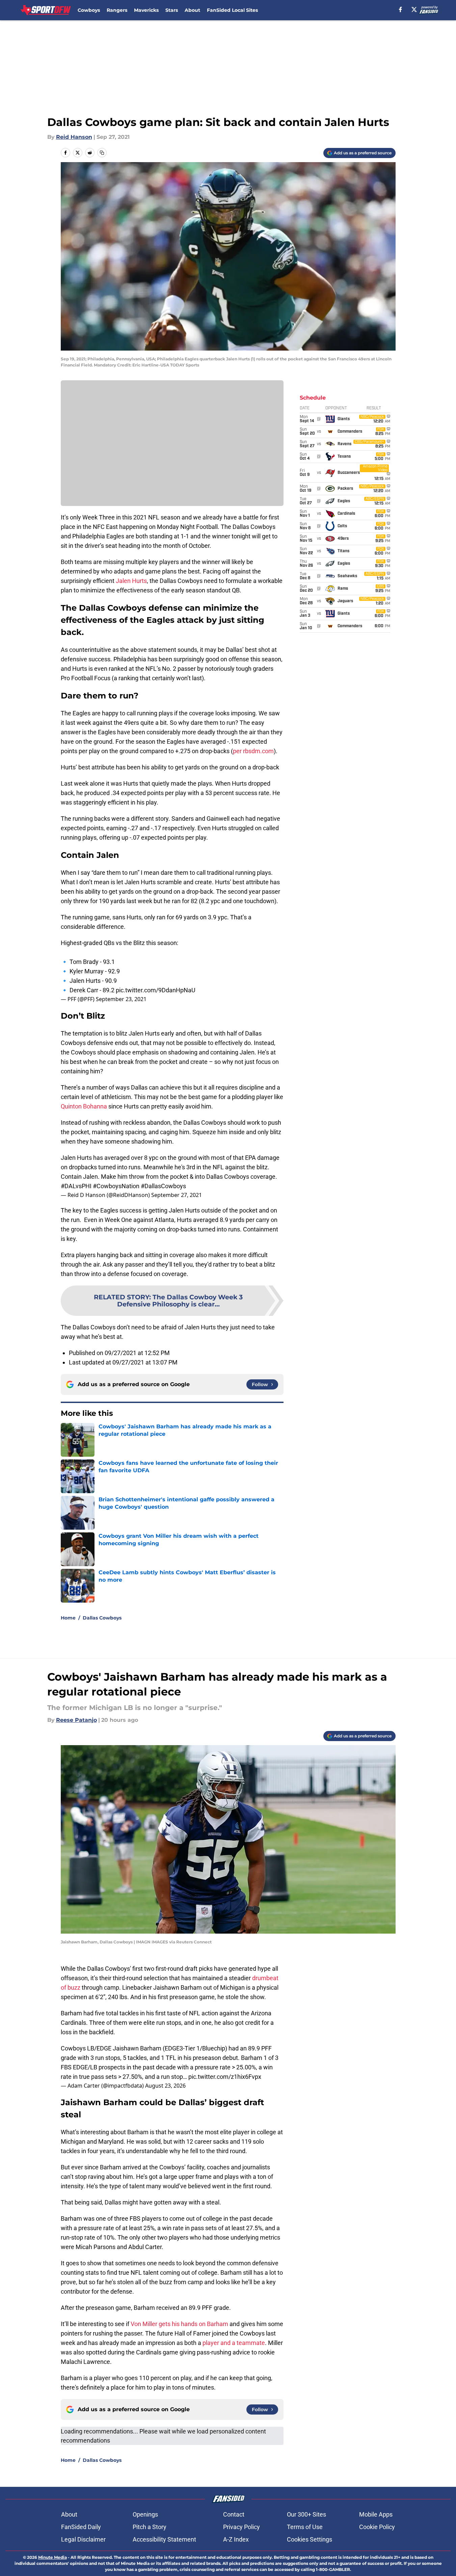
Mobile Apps (376, 2514)
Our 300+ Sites (306, 2514)
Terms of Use (305, 2527)
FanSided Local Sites (232, 10)
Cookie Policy (377, 2527)
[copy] (102, 153)
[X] (414, 9)
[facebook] (400, 9)
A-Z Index (236, 2539)
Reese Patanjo (76, 1720)
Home (68, 1618)
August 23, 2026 (165, 2086)
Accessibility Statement (164, 2539)
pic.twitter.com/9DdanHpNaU (156, 990)
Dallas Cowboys (102, 1618)
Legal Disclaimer (83, 2539)
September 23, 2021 (121, 999)
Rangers (117, 10)
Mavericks (146, 10)
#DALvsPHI (76, 1186)
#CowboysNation (116, 1186)
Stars (172, 10)
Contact (234, 2514)
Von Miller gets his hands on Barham (179, 2324)
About (192, 10)
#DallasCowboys (163, 1186)
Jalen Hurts (131, 581)
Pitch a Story (150, 2527)
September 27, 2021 (177, 1195)
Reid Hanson (74, 137)
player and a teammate (234, 2343)
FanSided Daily (81, 2527)
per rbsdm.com (253, 751)
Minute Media (52, 2557)
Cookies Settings (310, 2539)
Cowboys (89, 10)
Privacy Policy (242, 2527)
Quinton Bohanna (84, 1106)
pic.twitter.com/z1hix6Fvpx (225, 2077)
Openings (145, 2514)
